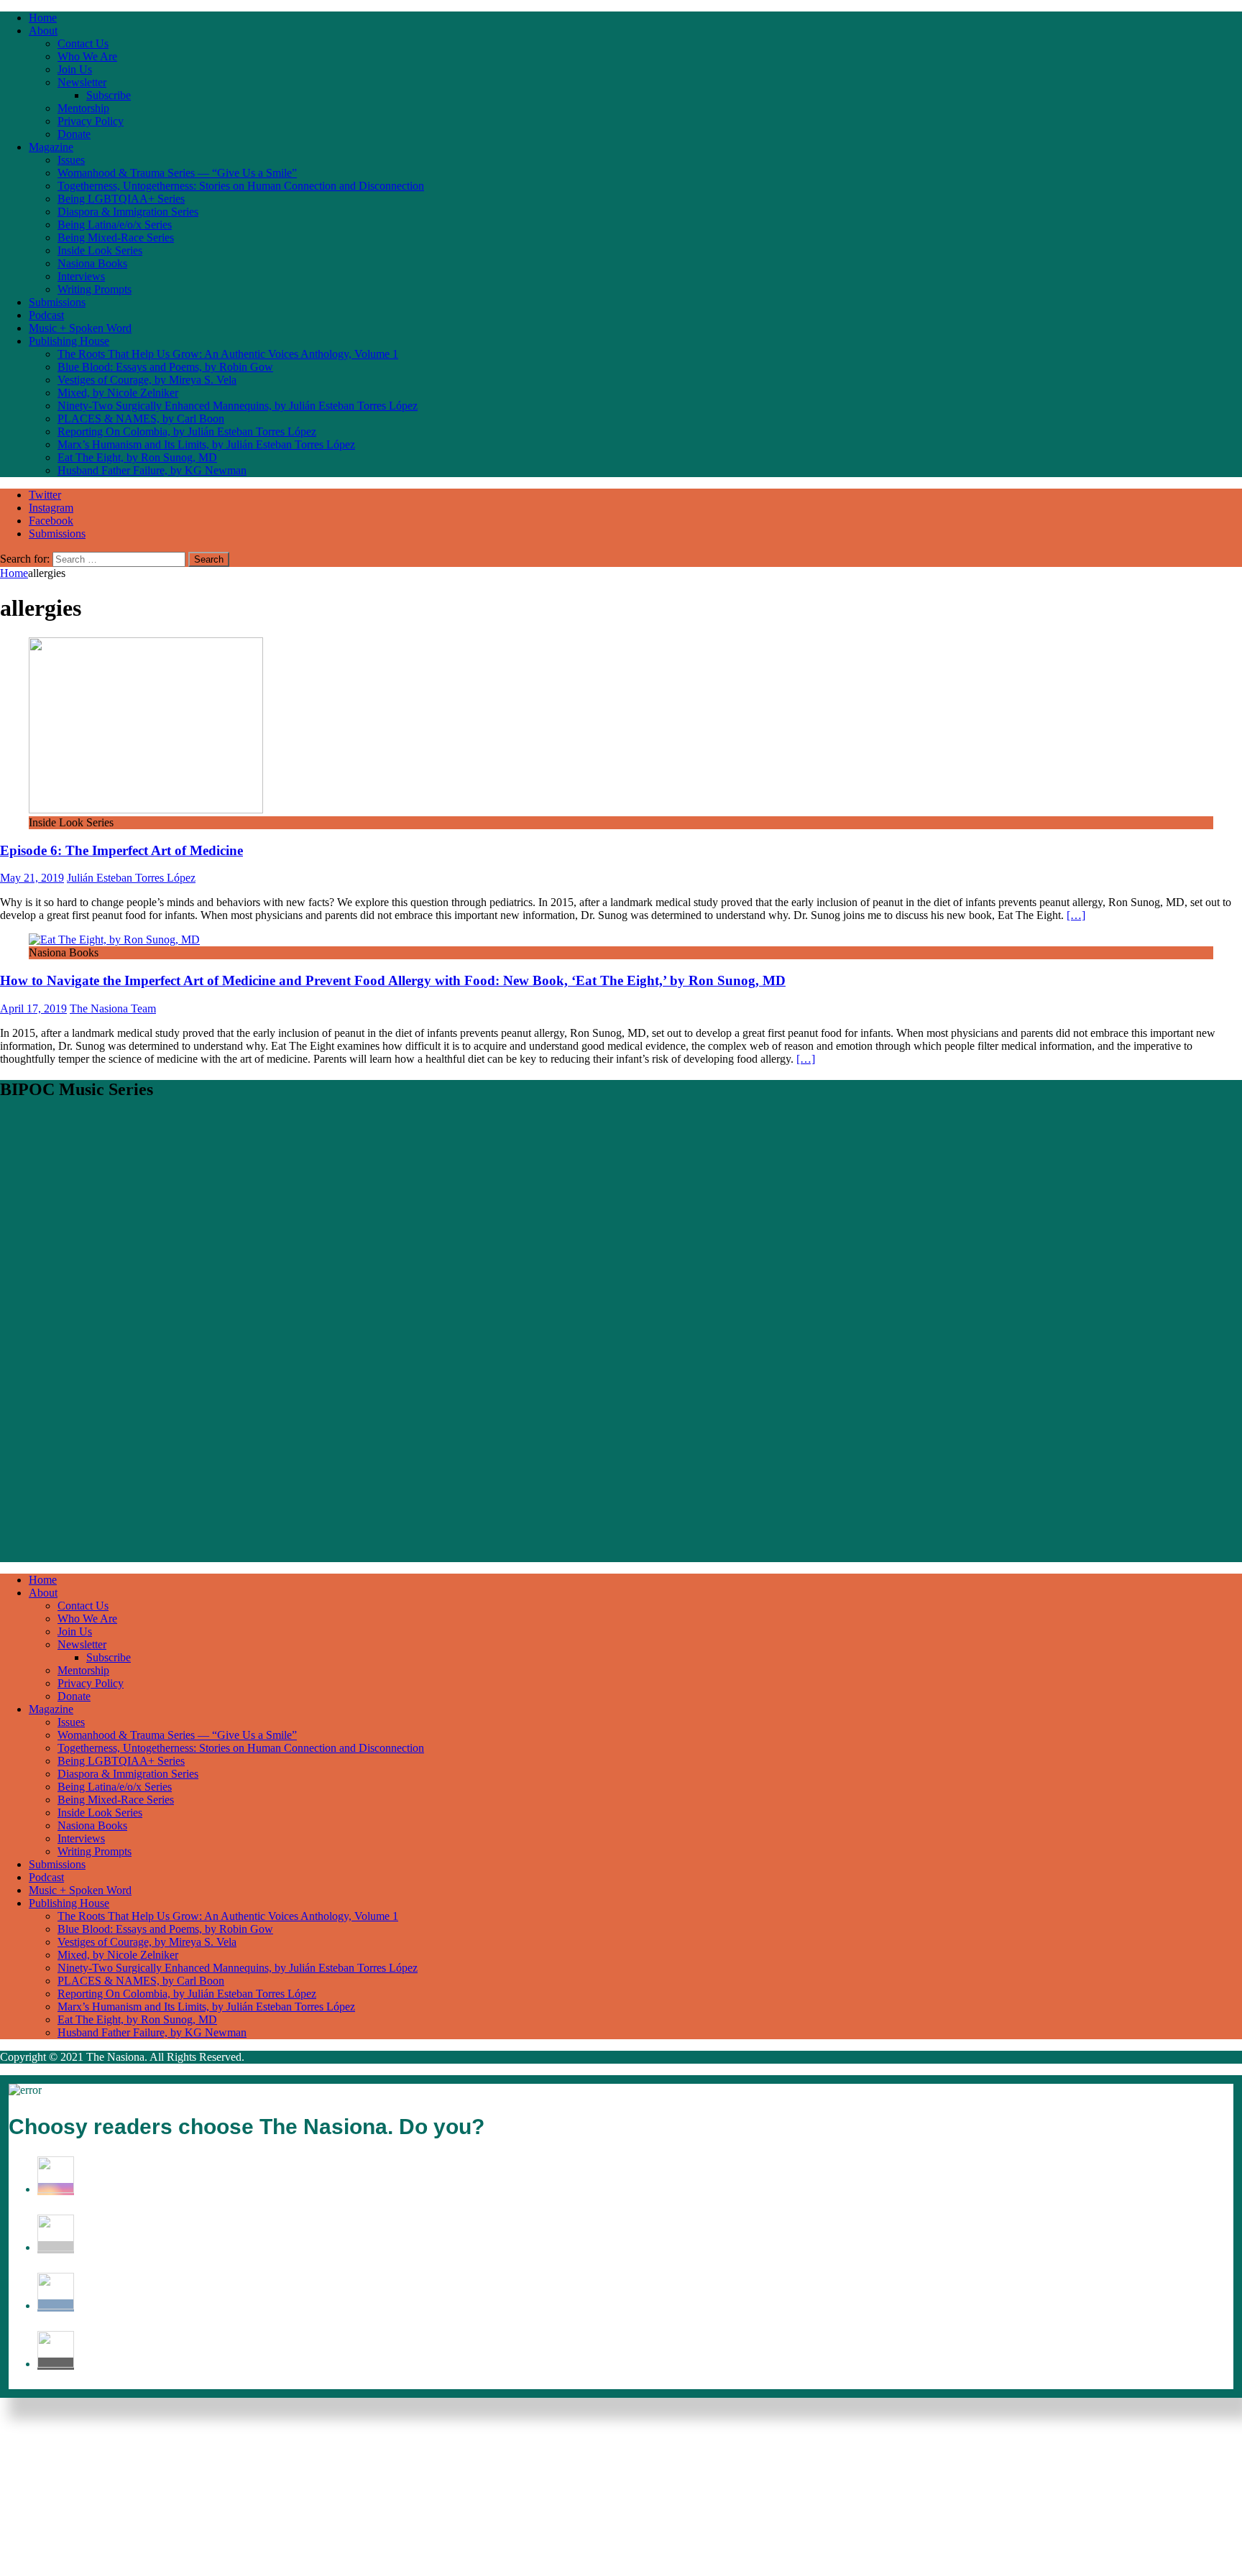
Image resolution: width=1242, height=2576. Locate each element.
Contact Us (83, 43)
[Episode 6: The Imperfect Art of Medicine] (146, 809)
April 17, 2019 (33, 1008)
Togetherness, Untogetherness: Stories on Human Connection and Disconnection (241, 186)
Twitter (45, 495)
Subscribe (109, 95)
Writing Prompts (95, 289)
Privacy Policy (91, 121)
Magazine (51, 147)
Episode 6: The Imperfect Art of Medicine (121, 850)
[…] (1076, 915)
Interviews (81, 276)
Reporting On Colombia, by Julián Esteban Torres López (187, 431)
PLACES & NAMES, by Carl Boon (141, 419)
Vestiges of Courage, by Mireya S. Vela (147, 380)
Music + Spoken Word (80, 328)
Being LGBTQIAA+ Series (121, 199)
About (43, 31)
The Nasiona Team (113, 1008)
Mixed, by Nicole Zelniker (118, 393)
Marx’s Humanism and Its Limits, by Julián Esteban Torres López (206, 444)
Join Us (75, 69)
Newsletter (82, 82)
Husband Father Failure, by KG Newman (152, 470)
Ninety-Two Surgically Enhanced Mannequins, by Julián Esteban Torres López (238, 406)
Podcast (46, 315)
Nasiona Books (92, 263)
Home (43, 18)
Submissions (57, 302)
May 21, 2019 (32, 878)
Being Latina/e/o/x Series (115, 225)
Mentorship (83, 108)
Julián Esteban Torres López (131, 878)
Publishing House (69, 341)
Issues (71, 160)
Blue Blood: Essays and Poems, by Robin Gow (165, 367)
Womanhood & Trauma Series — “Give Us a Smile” (177, 173)
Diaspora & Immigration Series (128, 212)
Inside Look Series (100, 250)
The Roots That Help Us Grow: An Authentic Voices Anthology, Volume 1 (228, 354)
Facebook (51, 521)
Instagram (51, 508)
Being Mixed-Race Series (116, 237)
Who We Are (87, 56)
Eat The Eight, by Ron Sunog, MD (137, 457)
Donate (74, 134)
